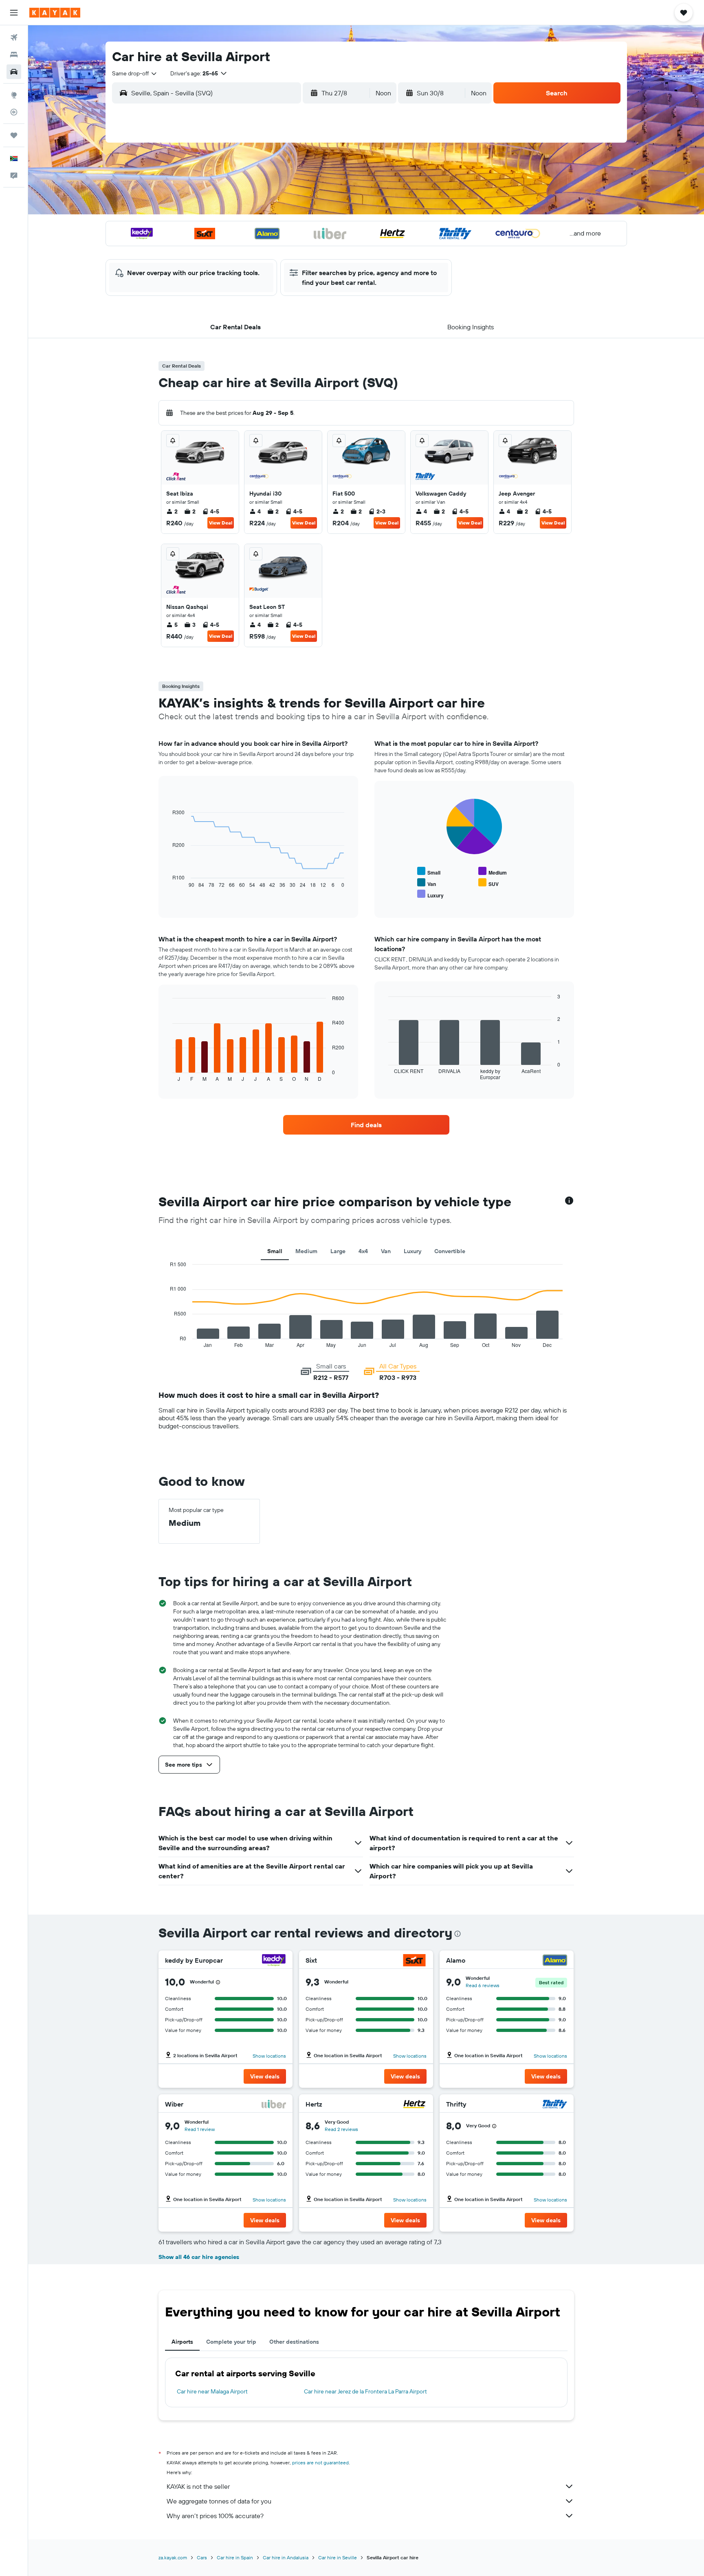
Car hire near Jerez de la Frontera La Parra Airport (365, 2391)
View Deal (221, 523)
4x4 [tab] (363, 1251)
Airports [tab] (182, 2342)
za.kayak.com (173, 2557)
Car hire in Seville (338, 2557)
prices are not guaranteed (320, 2463)
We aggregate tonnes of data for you (219, 2501)
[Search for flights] (14, 37)
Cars (202, 2557)
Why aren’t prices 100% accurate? (215, 2516)
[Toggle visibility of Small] (429, 872)
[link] (366, 1125)
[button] (14, 13)
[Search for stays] (14, 55)
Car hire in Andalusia (286, 2557)
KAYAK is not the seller (198, 2486)
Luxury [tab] (412, 1251)
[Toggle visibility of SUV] (488, 883)
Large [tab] (338, 1251)
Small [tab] (275, 1251)
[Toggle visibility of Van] (427, 883)
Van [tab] (386, 1251)
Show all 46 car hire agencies (199, 2257)
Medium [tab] (306, 1251)
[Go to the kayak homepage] (55, 13)
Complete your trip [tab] (231, 2342)
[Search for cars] (14, 72)
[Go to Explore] (14, 95)
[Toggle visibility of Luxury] (430, 894)
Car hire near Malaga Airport (212, 2391)
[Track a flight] (14, 112)
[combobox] (135, 73)
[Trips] (14, 135)
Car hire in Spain (235, 2557)
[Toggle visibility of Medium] (493, 872)
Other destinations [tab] (294, 2342)
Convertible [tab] (450, 1251)
